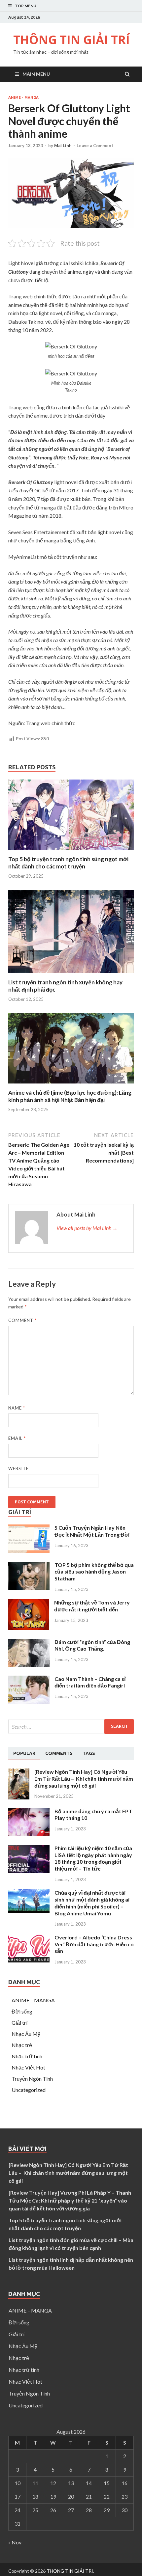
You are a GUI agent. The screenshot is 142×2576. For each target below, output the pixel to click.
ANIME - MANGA (23, 97)
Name (17, 1408)
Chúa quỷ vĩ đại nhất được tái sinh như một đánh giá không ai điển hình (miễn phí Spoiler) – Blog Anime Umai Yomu (92, 1903)
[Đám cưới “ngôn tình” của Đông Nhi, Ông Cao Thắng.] (29, 1665)
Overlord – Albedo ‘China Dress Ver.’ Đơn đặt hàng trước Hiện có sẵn (94, 1944)
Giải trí (19, 2023)
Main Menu (36, 74)
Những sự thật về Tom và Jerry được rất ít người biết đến (92, 1606)
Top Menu (26, 6)
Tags (89, 1753)
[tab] (24, 1754)
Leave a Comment (95, 146)
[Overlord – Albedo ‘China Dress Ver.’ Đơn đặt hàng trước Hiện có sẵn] (29, 1960)
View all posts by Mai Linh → (87, 1228)
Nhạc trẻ (22, 2045)
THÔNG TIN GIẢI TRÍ (71, 40)
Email (17, 1438)
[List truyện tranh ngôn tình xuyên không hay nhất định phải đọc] (71, 975)
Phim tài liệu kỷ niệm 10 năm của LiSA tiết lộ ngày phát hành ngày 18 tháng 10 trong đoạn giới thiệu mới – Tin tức (93, 1858)
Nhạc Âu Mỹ (26, 2034)
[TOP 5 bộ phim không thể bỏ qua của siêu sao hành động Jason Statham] (29, 1588)
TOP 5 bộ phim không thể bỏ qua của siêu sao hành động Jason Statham (94, 1572)
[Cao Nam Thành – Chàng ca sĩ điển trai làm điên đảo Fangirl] (29, 1702)
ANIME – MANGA (33, 2000)
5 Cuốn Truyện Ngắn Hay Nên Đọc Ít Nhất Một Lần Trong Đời (92, 1531)
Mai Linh (63, 146)
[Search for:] (71, 1726)
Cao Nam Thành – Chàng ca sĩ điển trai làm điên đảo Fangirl (90, 1682)
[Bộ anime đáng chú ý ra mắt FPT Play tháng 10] (29, 1834)
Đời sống (22, 2011)
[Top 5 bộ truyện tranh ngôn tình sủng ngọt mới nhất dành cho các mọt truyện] (71, 851)
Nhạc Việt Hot (28, 2067)
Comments (59, 1753)
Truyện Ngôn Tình (32, 2079)
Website (18, 1468)
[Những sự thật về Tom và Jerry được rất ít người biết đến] (29, 1628)
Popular (24, 1753)
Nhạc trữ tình (27, 2056)
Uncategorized (29, 2090)
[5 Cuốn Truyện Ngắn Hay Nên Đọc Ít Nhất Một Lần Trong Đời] (29, 1551)
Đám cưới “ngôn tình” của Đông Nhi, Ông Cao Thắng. (92, 1645)
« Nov (15, 2542)
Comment (22, 1320)
